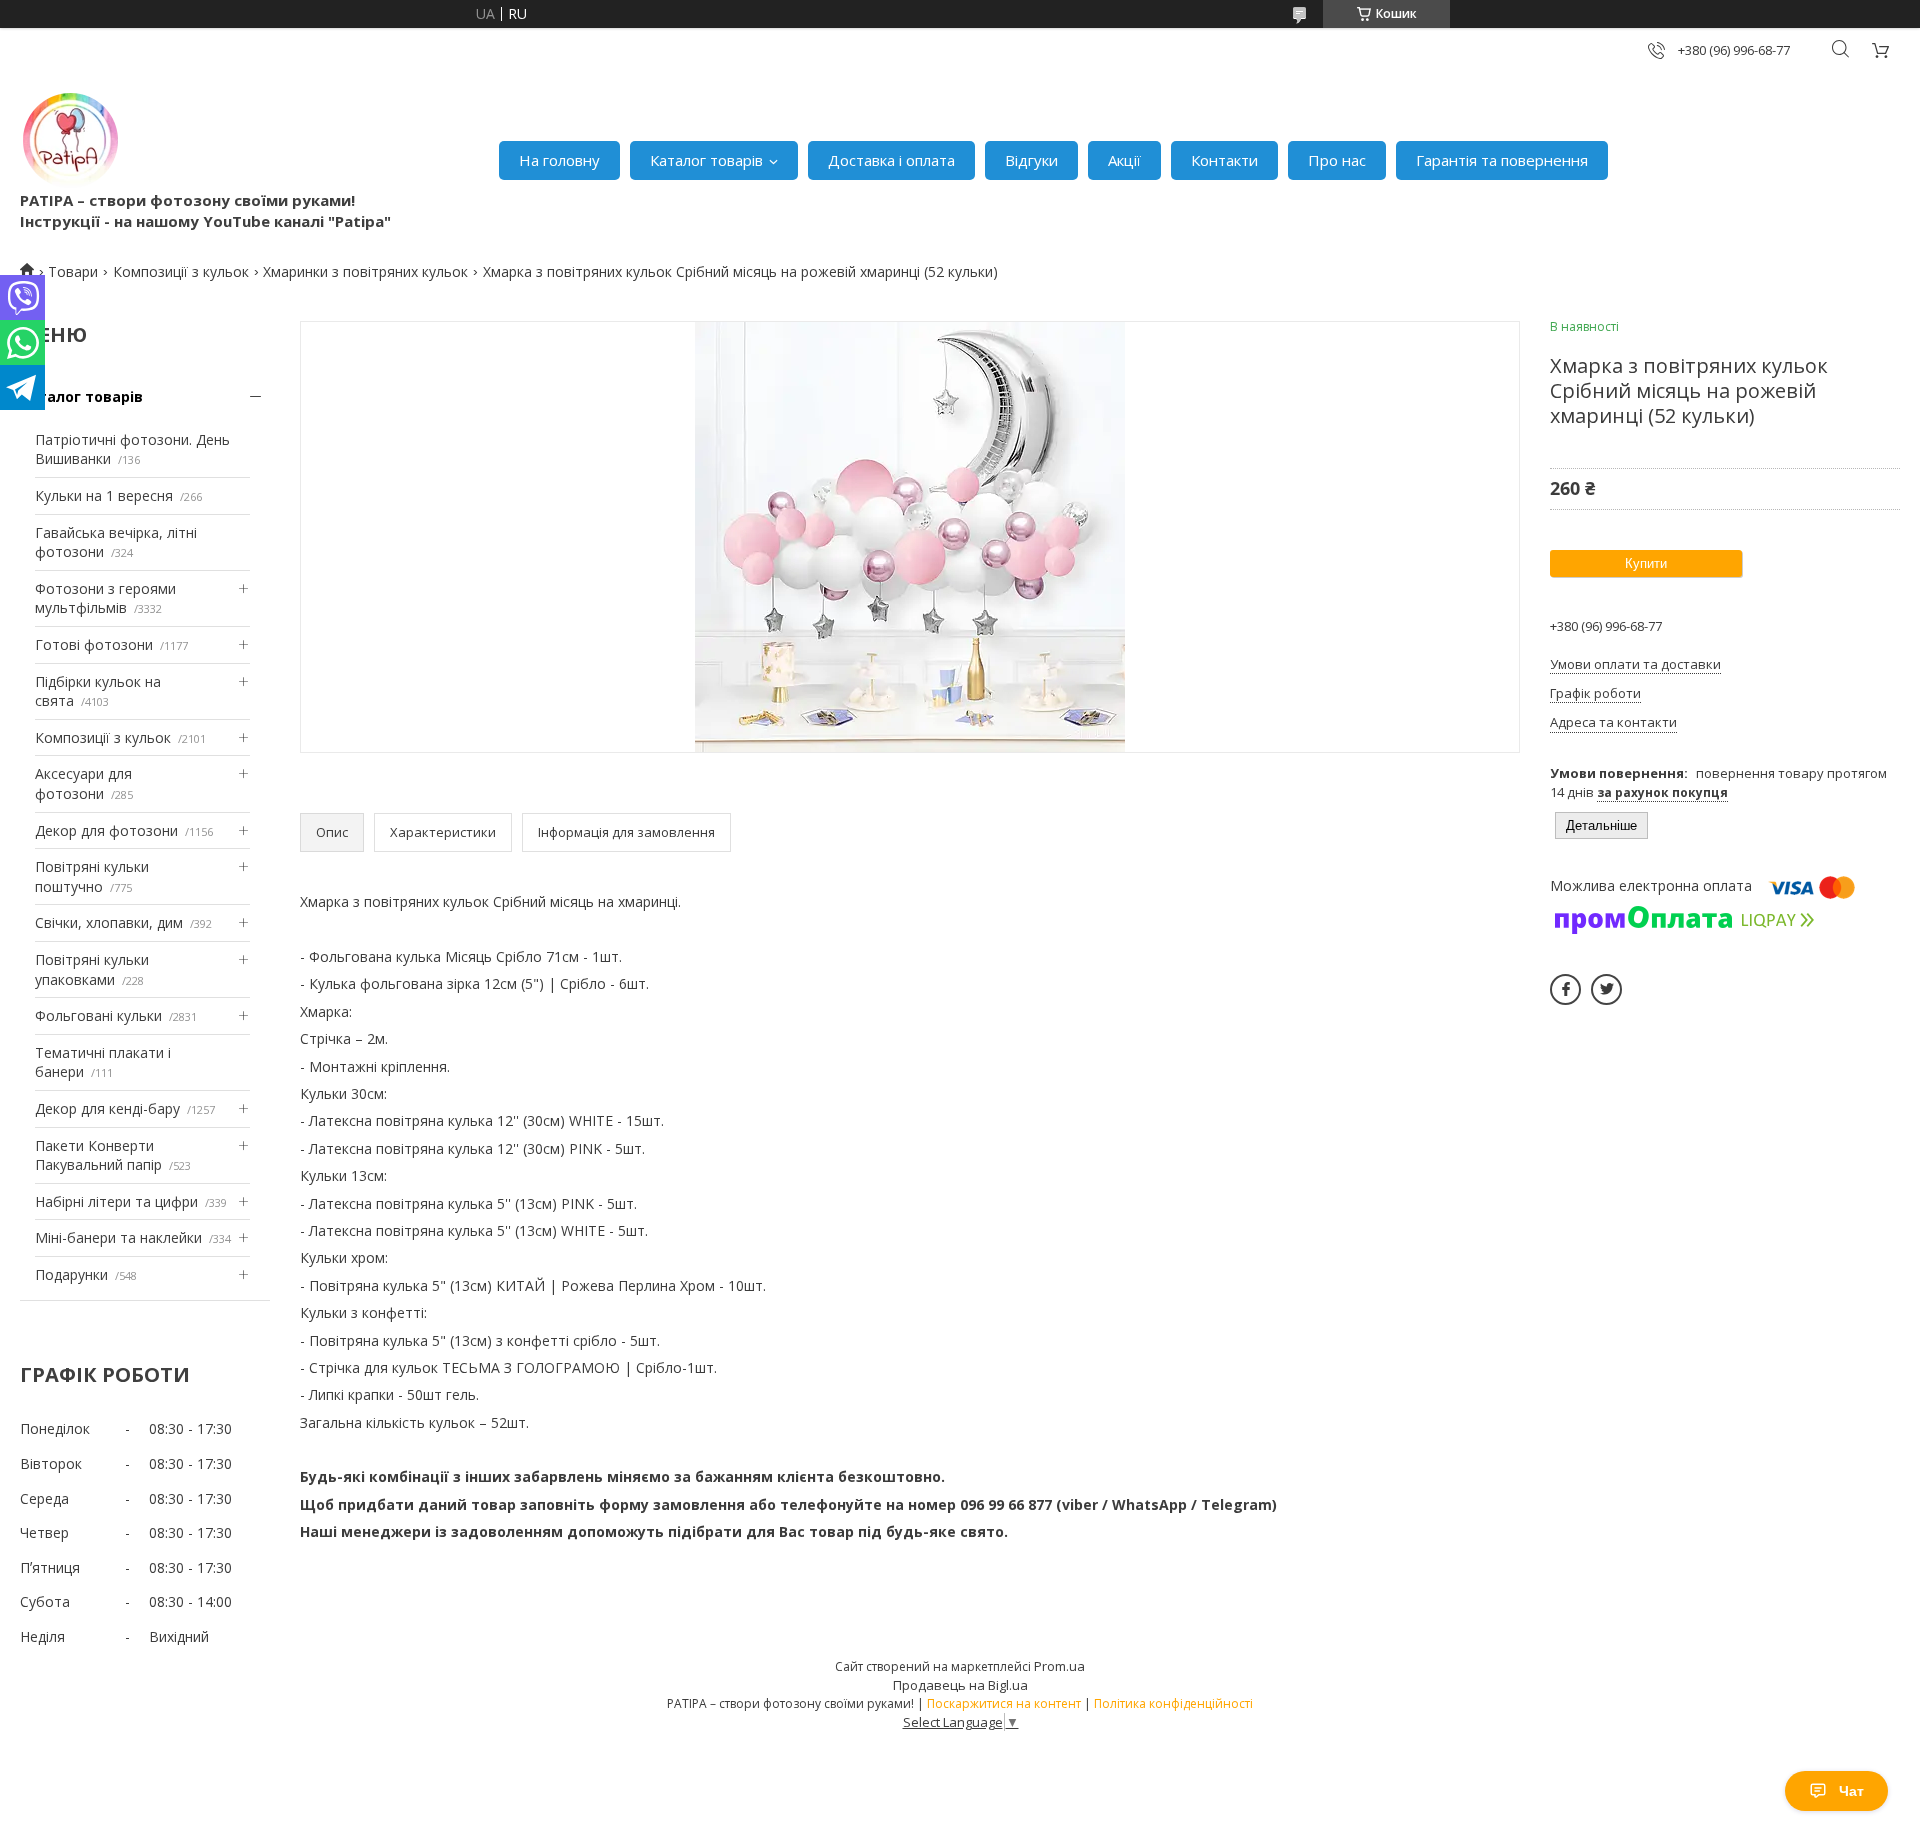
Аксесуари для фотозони (83, 783)
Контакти (1224, 160)
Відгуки (1031, 160)
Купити (1646, 563)
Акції (1124, 160)
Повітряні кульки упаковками (92, 969)
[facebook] (1565, 989)
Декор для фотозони (106, 830)
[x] (1606, 989)
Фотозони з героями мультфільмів (105, 598)
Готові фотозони (94, 644)
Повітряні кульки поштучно (92, 876)
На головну (559, 160)
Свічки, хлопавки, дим (109, 922)
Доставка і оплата (891, 160)
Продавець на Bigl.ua (960, 1685)
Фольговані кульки (98, 1015)
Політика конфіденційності (1173, 1703)
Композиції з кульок (181, 271)
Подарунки (71, 1274)
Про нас (1337, 160)
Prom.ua (1059, 1666)
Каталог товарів (706, 160)
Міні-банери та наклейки (118, 1237)
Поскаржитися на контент (1004, 1703)
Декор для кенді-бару (107, 1108)
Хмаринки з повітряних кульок (365, 271)
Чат (1851, 1791)
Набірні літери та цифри (116, 1201)
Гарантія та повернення (1502, 160)
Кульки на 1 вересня (104, 495)
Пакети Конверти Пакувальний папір (98, 1155)
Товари (73, 271)
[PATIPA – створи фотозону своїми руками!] (70, 140)
